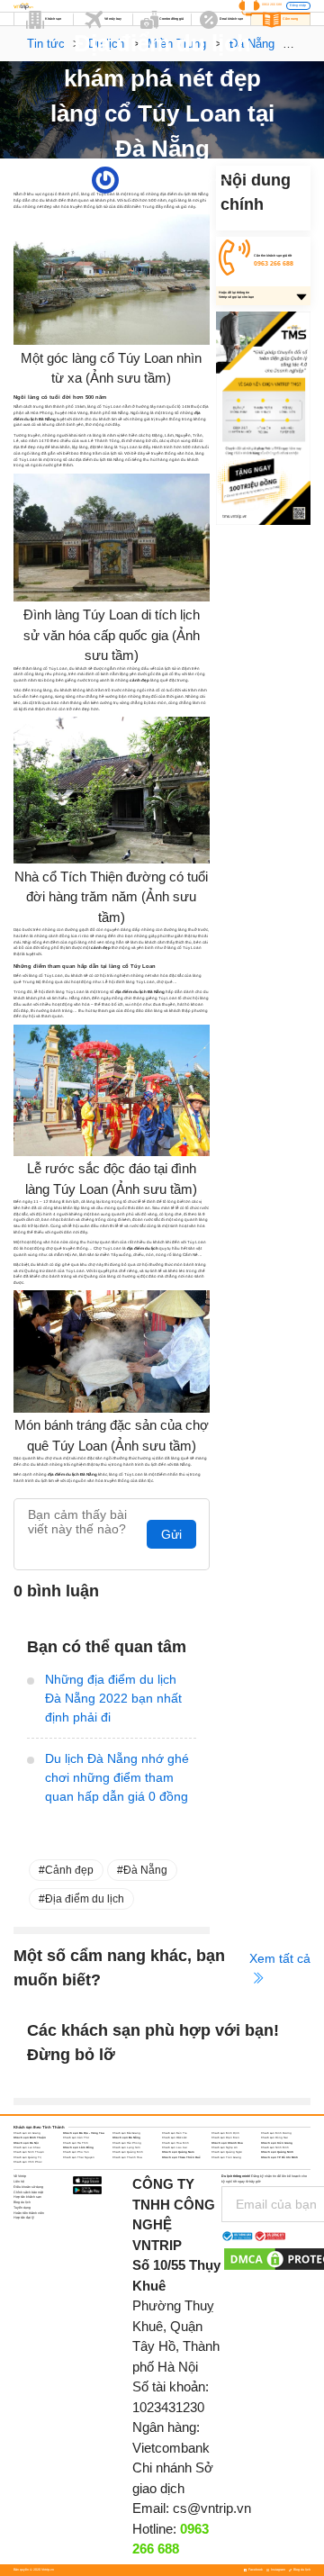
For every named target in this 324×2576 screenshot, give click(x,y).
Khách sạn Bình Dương (276, 2133)
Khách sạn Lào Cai (175, 2147)
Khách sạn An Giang (27, 2133)
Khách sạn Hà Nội (26, 2143)
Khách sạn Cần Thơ (76, 2138)
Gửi (171, 1534)
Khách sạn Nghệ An (225, 2147)
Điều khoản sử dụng (28, 2187)
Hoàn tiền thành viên (29, 2213)
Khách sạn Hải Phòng (127, 2143)
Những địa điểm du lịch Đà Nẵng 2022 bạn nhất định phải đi (113, 1698)
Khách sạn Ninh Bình (275, 2147)
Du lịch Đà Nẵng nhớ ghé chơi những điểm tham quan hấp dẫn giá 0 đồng (117, 1777)
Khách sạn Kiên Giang (277, 2143)
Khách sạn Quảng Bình (128, 2152)
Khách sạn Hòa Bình (175, 2143)
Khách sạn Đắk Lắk (174, 2138)
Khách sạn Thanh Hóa (127, 2157)
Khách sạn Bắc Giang (126, 2133)
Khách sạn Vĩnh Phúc (27, 2162)
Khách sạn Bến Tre (175, 2133)
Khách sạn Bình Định (225, 2133)
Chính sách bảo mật (28, 2192)
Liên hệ (19, 2182)
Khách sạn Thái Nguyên (79, 2157)
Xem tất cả (280, 1958)
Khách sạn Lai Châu (27, 2147)
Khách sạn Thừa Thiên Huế (181, 2157)
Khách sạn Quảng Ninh (277, 2152)
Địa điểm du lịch (85, 1899)
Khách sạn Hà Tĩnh (76, 2143)
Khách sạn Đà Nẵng (126, 2138)
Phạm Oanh (128, 180)
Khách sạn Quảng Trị (27, 2157)
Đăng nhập (298, 5)
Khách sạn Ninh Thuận (29, 2152)
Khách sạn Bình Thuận (30, 2138)
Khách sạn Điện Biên (225, 2138)
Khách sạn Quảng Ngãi (227, 2152)
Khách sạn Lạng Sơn (126, 2147)
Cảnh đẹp (69, 1870)
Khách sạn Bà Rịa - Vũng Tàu (84, 2133)
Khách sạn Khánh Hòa (227, 2143)
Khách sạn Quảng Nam (178, 2152)
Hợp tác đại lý (24, 2218)
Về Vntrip (20, 2176)
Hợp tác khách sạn (27, 2197)
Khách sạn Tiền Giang (226, 2157)
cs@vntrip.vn (212, 2508)
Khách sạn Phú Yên (76, 2152)
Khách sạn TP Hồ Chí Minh (279, 2157)
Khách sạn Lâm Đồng (78, 2147)
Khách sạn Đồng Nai (274, 2138)
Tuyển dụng (22, 2208)
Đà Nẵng (183, 180)
